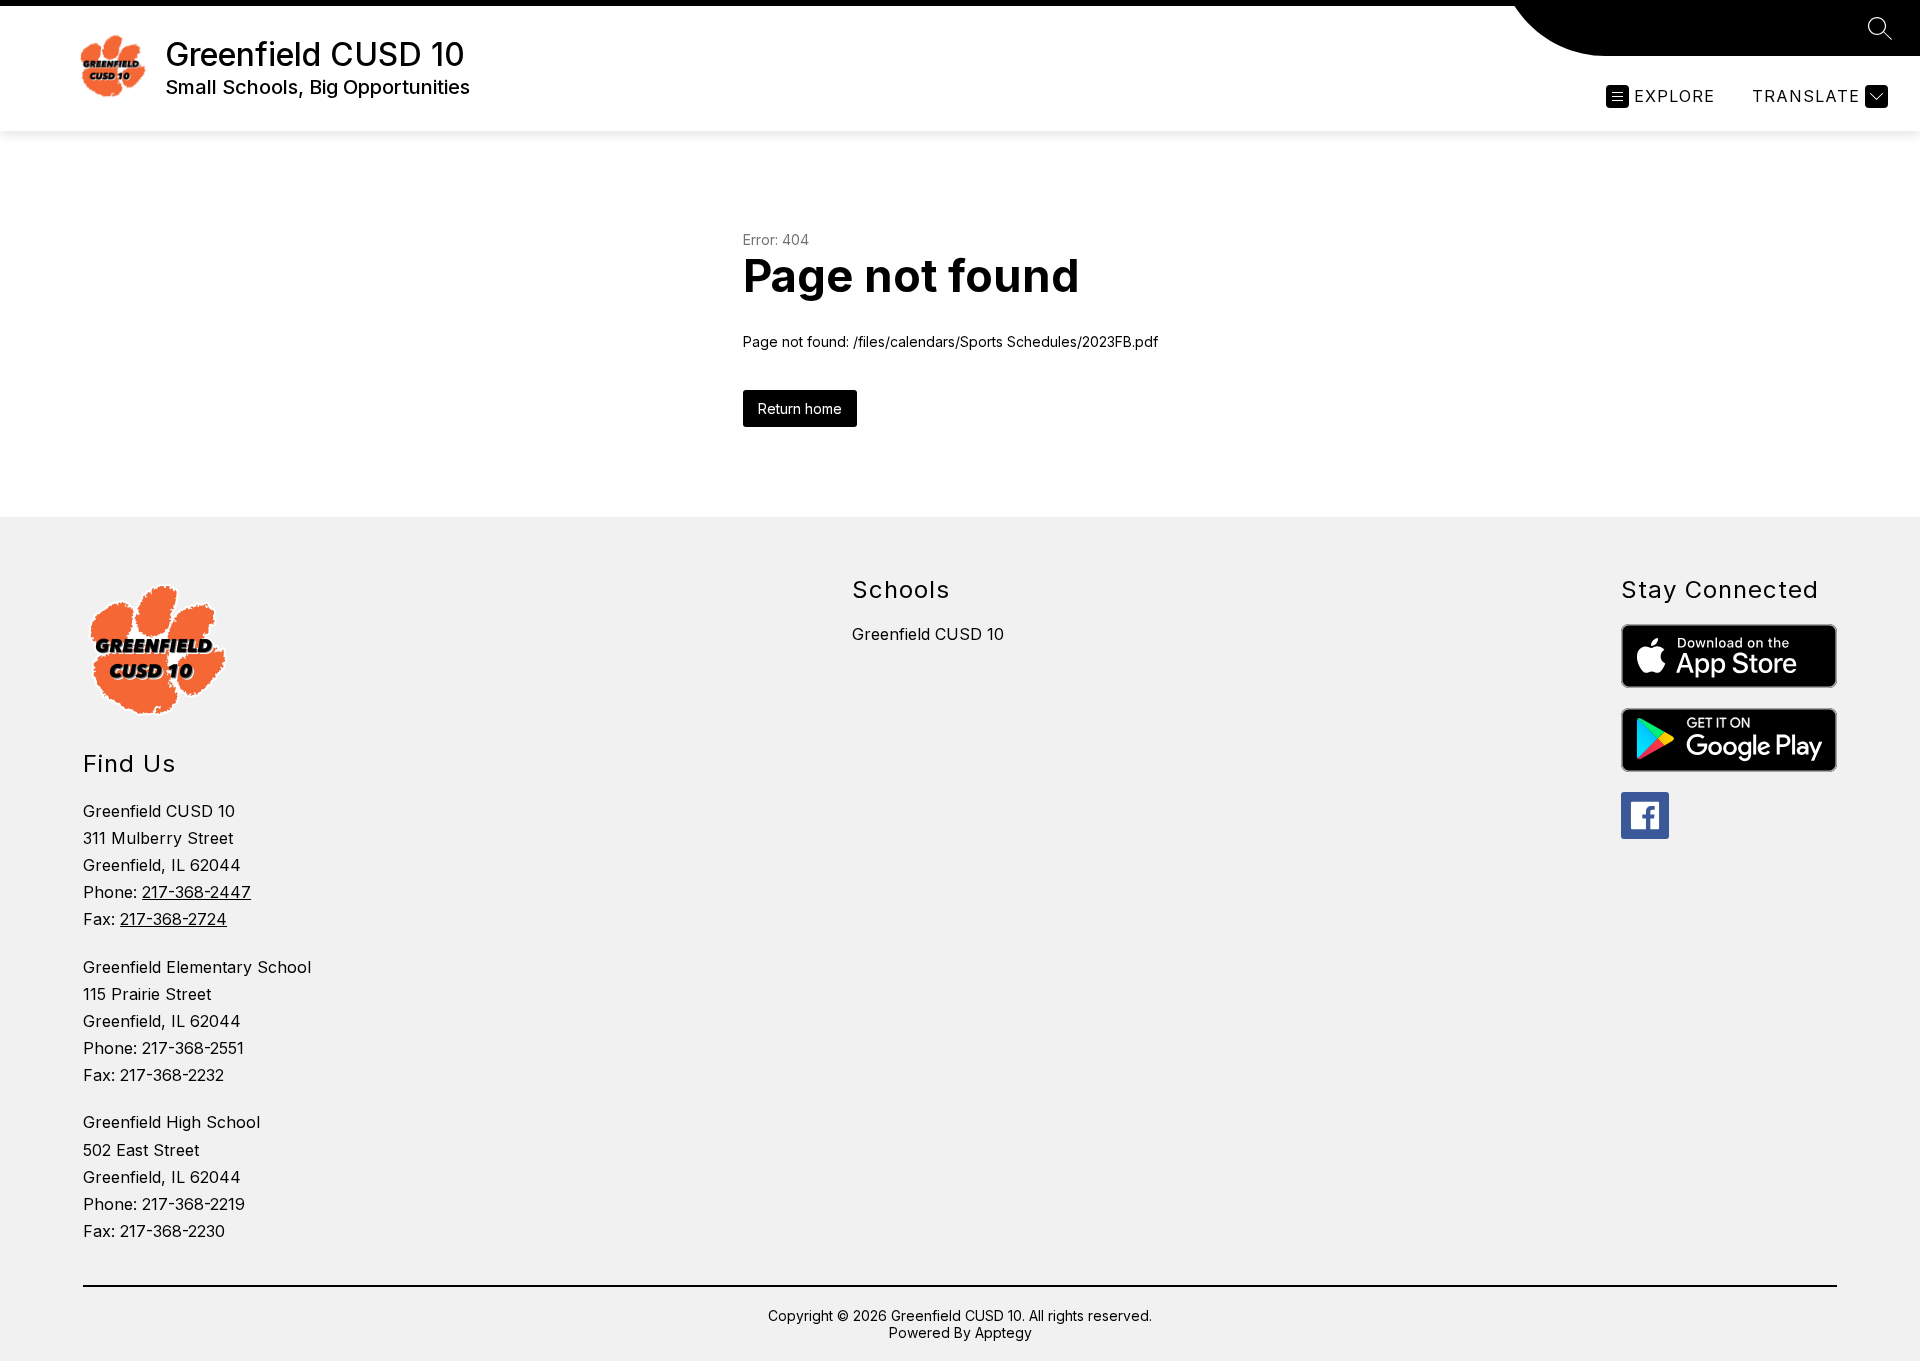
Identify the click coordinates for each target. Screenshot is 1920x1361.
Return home (800, 408)
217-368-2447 (196, 892)
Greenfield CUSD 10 (928, 634)
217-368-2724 (173, 919)
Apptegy (1003, 1332)
